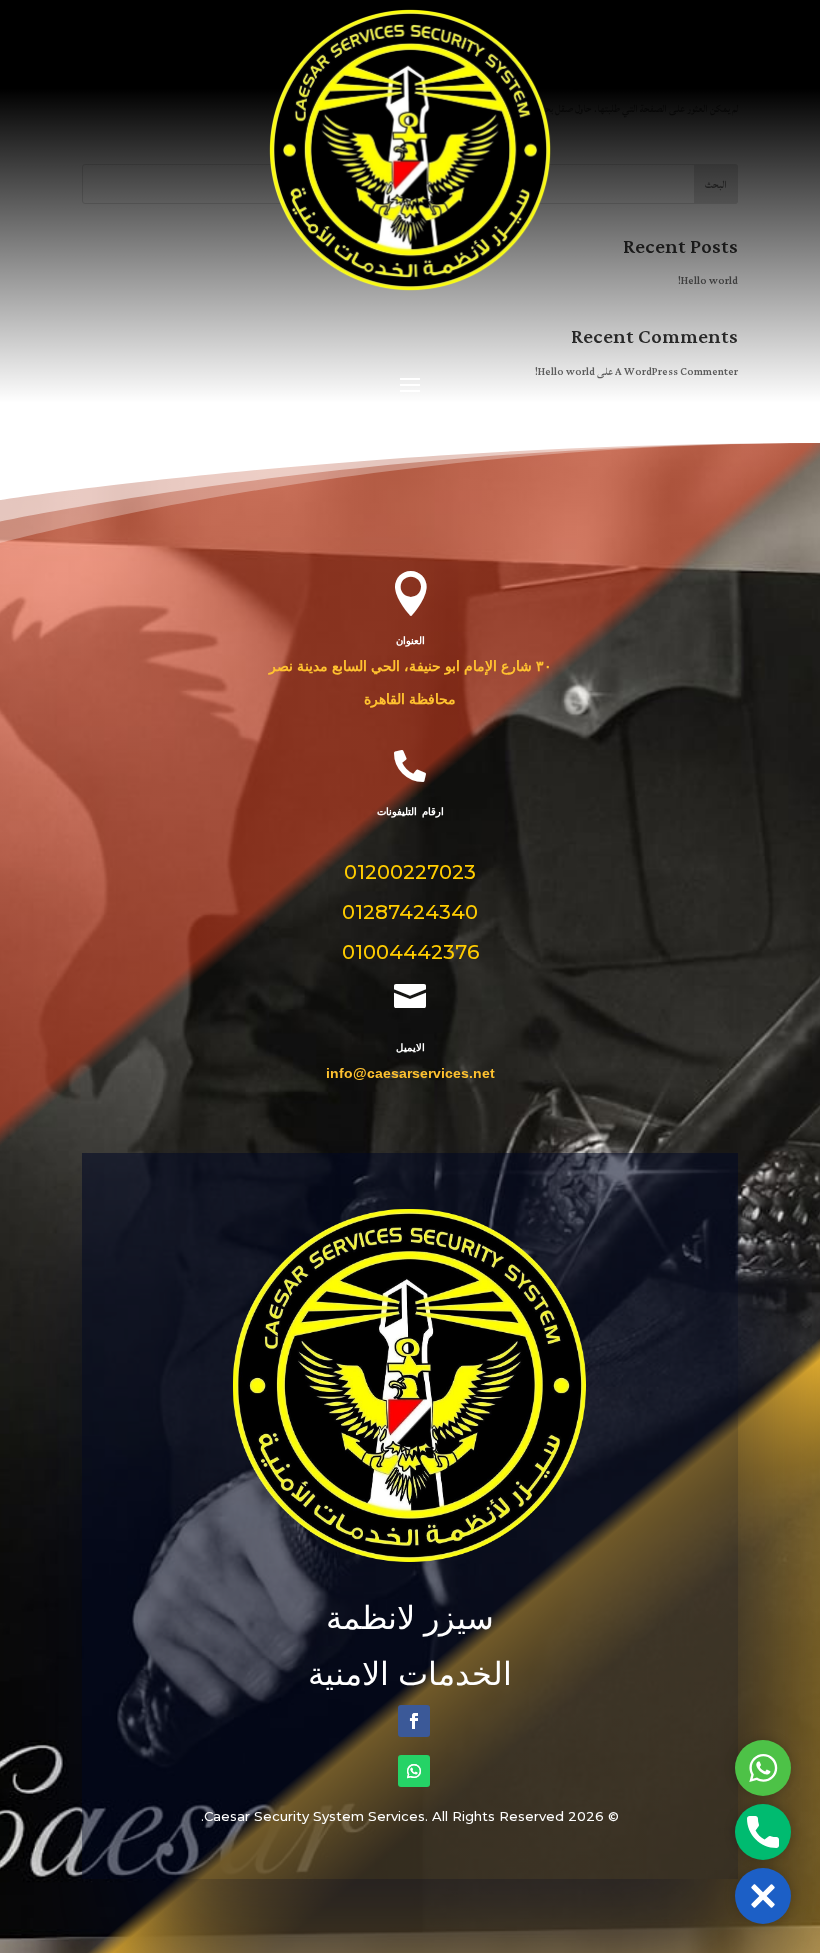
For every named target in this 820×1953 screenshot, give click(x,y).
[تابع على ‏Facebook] (414, 1721)
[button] (763, 1896)
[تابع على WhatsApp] (414, 1771)
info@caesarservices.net (410, 1073)
